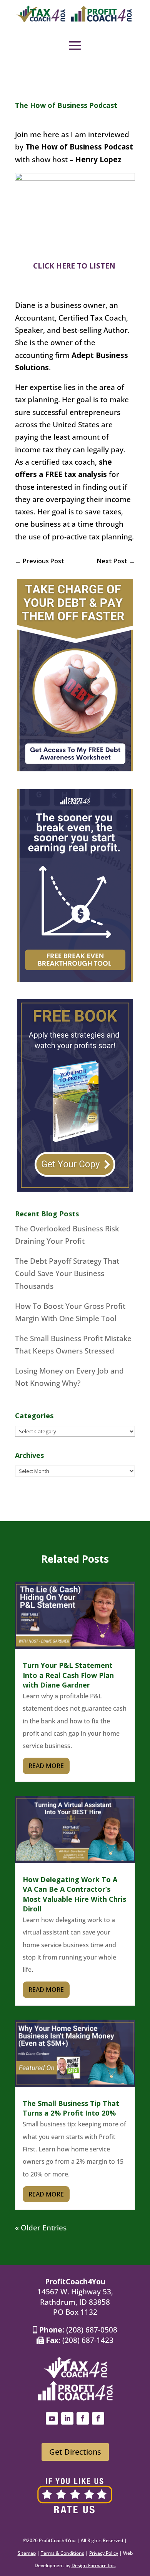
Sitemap (27, 2553)
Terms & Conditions (62, 2553)
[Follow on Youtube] (52, 2418)
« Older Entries (41, 2228)
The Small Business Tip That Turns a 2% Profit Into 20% (71, 2108)
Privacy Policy (104, 2553)
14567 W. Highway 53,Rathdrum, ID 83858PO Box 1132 (75, 2302)
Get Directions (75, 2452)
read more (46, 1766)
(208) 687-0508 (92, 2330)
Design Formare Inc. (94, 2565)
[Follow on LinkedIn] (67, 2418)
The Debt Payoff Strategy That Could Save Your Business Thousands (67, 1274)
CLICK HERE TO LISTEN (75, 266)
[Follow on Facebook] (83, 2418)
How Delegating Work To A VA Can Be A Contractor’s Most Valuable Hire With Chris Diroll (74, 1894)
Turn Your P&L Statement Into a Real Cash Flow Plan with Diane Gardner (68, 1675)
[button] (75, 45)
